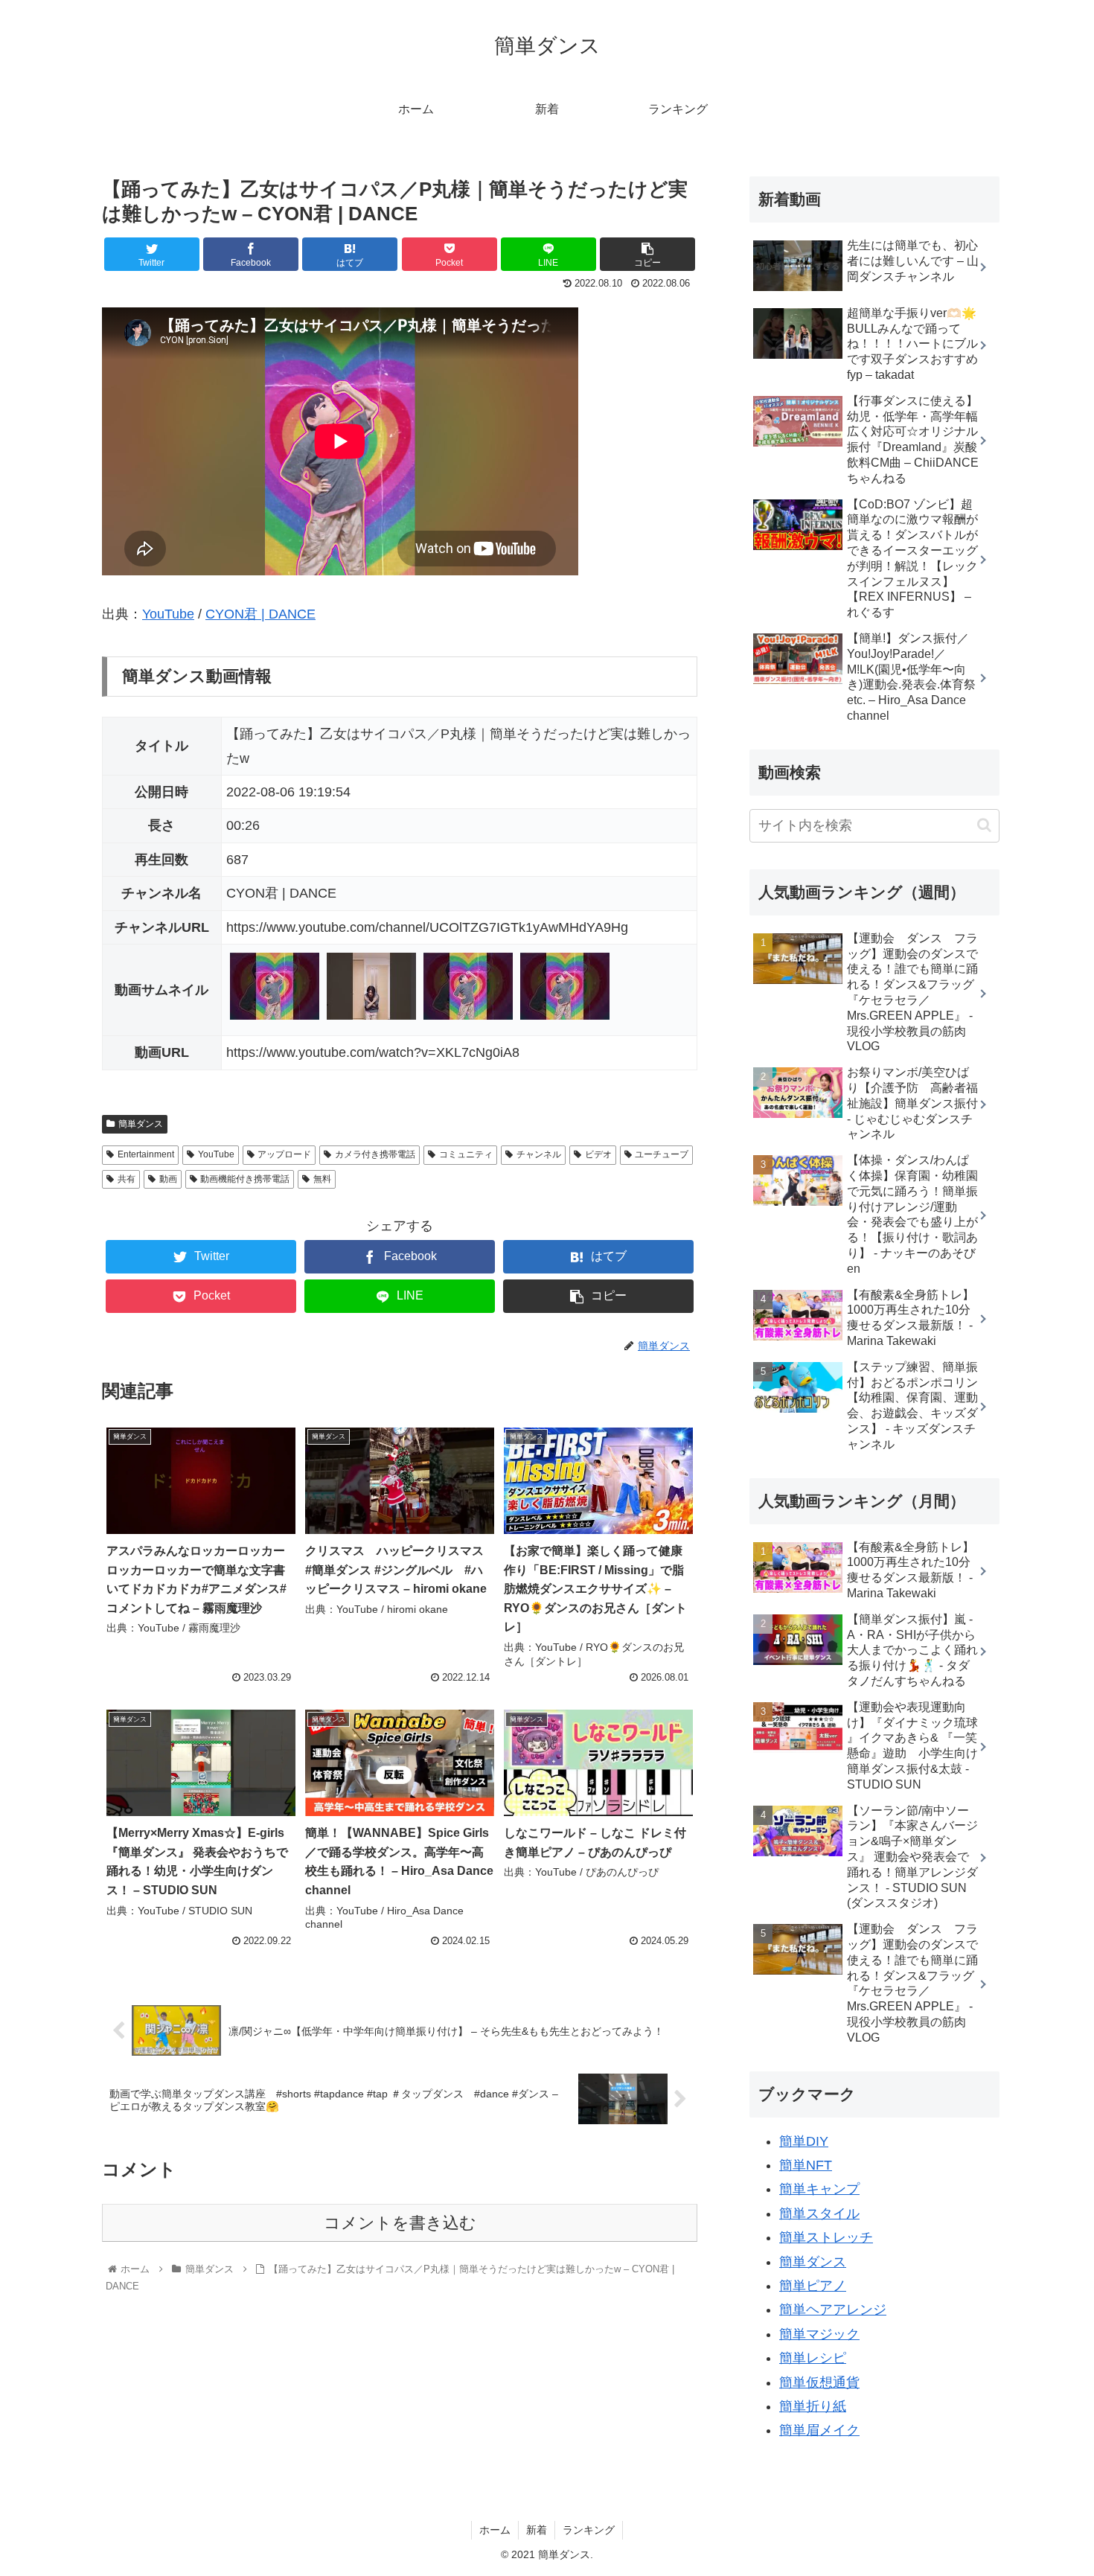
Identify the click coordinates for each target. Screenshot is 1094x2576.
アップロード (284, 1154)
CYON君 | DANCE (260, 614)
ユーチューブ (662, 1154)
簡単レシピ (813, 2358)
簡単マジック (819, 2334)
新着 (537, 2530)
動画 (168, 1179)
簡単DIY (804, 2141)
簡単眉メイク (819, 2430)
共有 (127, 1179)
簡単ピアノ (813, 2286)
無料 (322, 1179)
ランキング (589, 2530)
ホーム (495, 2530)
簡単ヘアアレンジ (833, 2310)
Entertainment (146, 1154)
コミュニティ (466, 1154)
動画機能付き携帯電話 (245, 1179)
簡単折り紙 (813, 2406)
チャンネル (539, 1154)
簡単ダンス (141, 1124)
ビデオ (598, 1154)
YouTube (168, 614)
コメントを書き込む (400, 2223)
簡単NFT (806, 2165)
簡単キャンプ (819, 2189)
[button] (984, 825)
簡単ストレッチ (826, 2237)
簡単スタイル (819, 2214)
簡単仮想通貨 (819, 2382)
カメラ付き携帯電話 (375, 1154)
